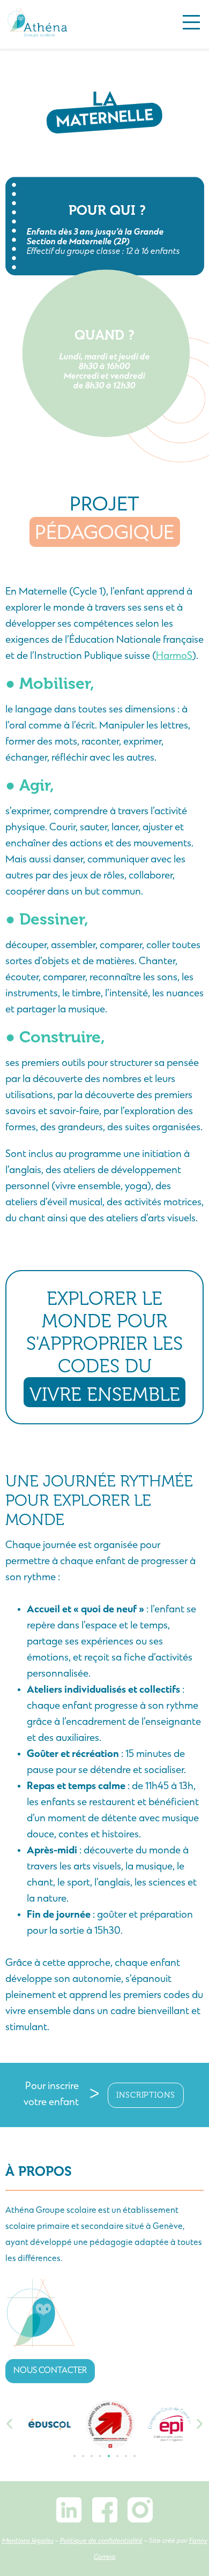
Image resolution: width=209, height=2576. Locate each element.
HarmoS (174, 656)
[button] (9, 2424)
